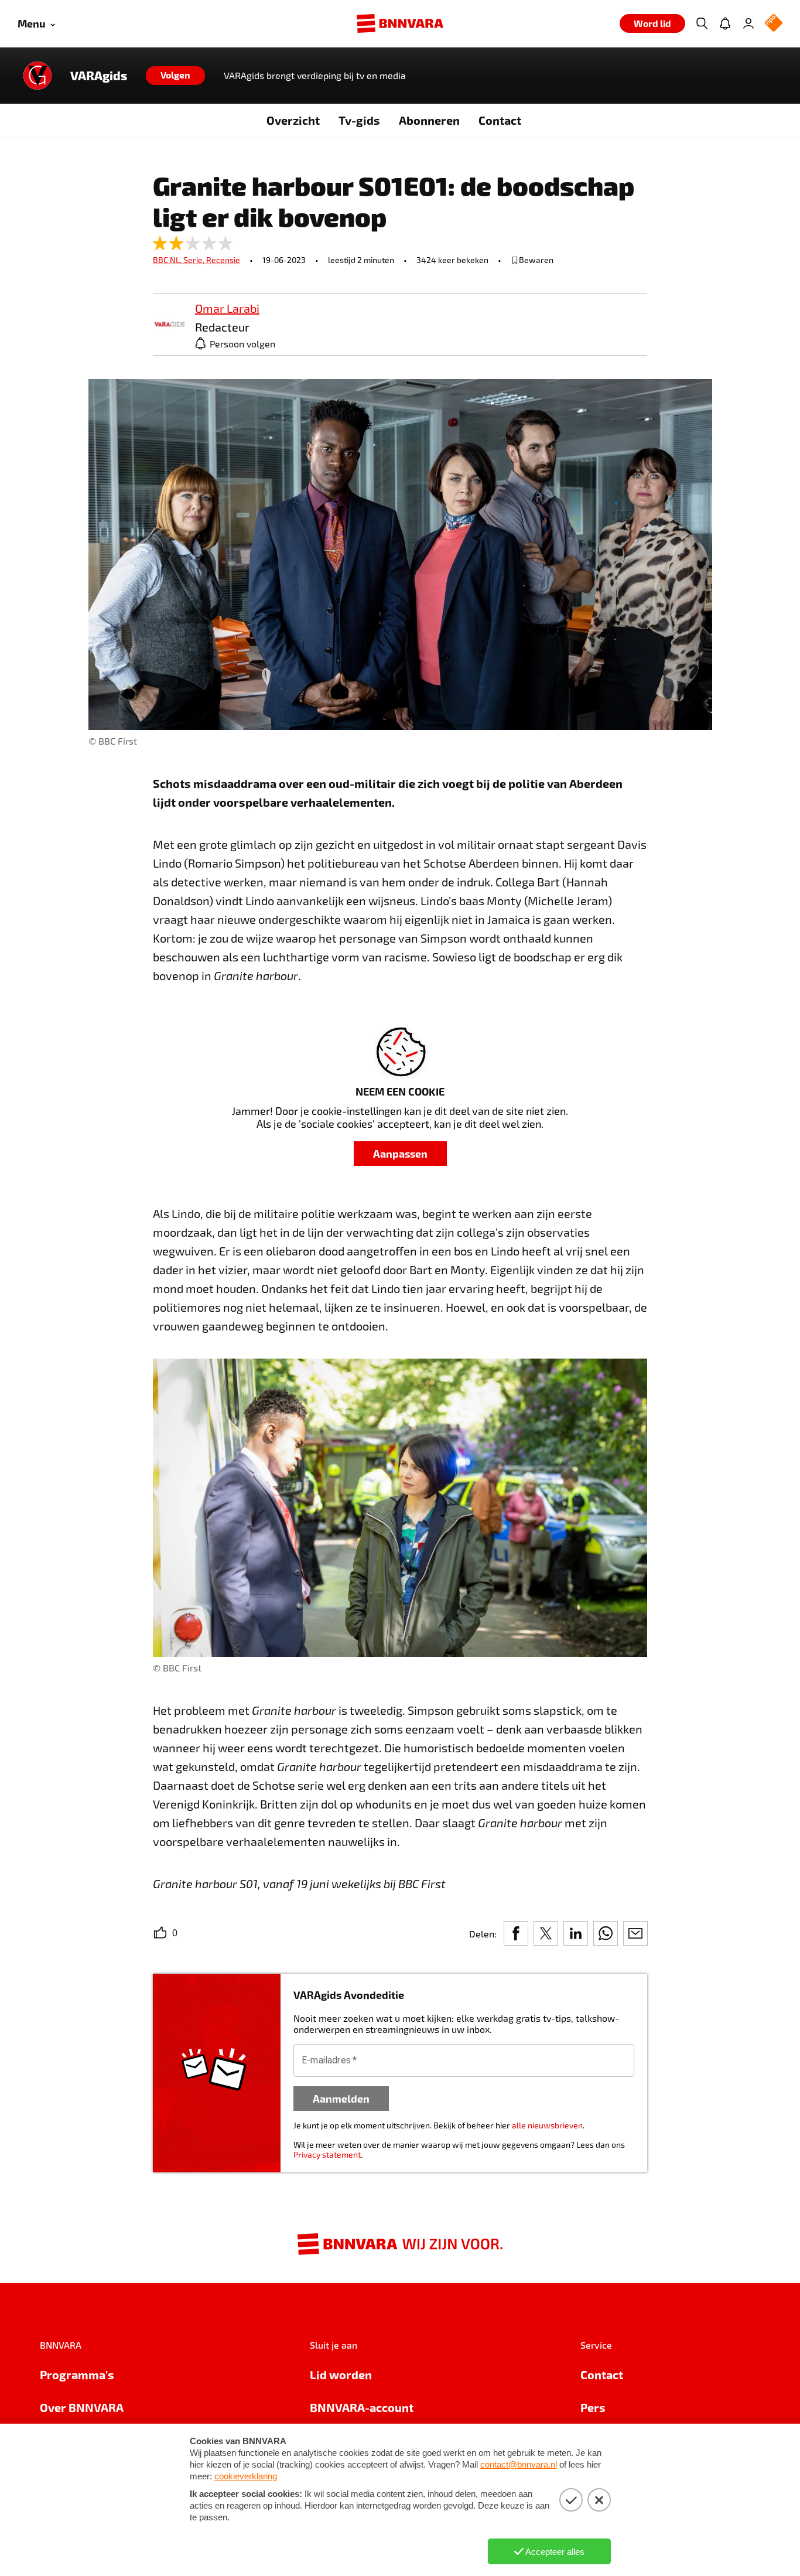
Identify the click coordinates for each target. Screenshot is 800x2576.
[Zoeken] (702, 23)
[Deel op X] (546, 1933)
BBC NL (168, 260)
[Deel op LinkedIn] (576, 1933)
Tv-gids (359, 120)
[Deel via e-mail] (635, 1933)
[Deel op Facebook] (516, 1933)
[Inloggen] (748, 23)
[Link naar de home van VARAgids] (37, 76)
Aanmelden (341, 2098)
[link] (169, 325)
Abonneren (429, 120)
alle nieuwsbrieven (547, 2125)
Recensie (223, 260)
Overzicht (293, 120)
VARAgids (99, 76)
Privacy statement (327, 2154)
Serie (195, 260)
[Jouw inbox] (725, 23)
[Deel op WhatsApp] (606, 1933)
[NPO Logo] (774, 24)
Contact (500, 120)
